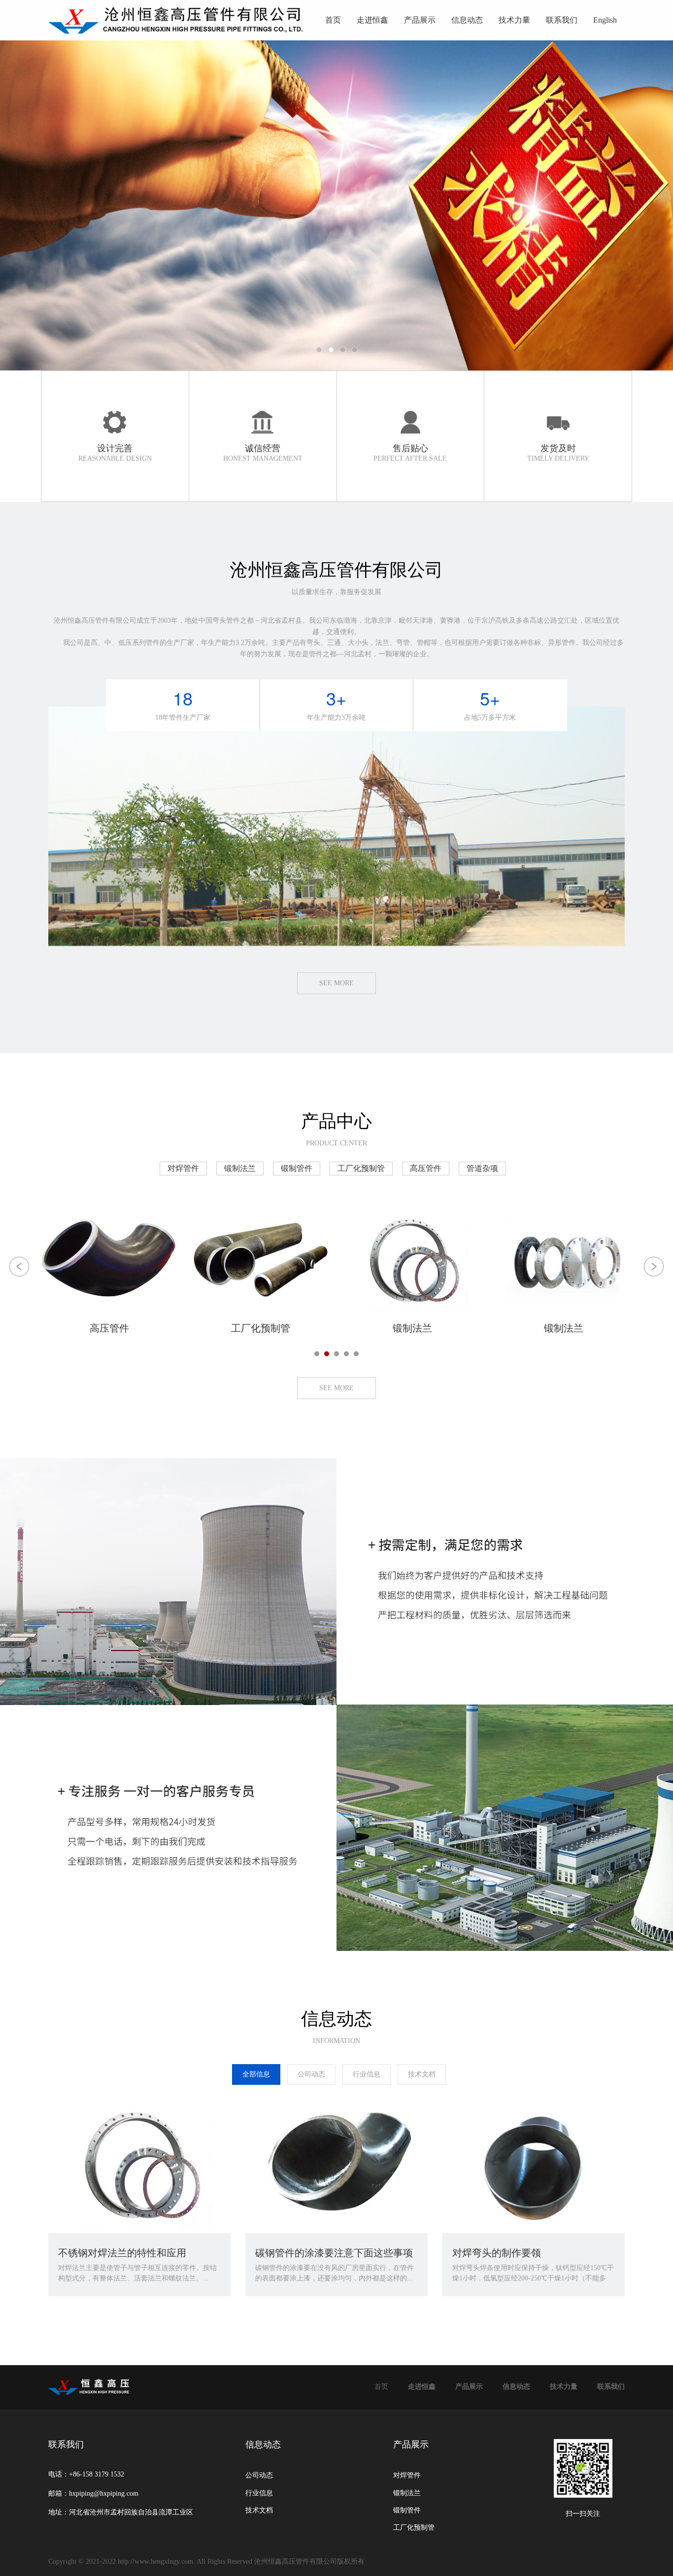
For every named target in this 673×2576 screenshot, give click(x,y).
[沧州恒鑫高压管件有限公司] (177, 21)
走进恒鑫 (372, 20)
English (605, 20)
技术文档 (422, 2074)
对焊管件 (183, 1168)
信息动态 (467, 20)
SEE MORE (336, 983)
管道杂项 (482, 1168)
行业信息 (367, 2074)
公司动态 (311, 2074)
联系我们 (562, 20)
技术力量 (514, 20)
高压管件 (426, 1168)
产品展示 (420, 20)
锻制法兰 (240, 1168)
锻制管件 (297, 1168)
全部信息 (256, 2074)
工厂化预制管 (361, 1168)
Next (631, 205)
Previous (42, 205)
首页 (333, 20)
